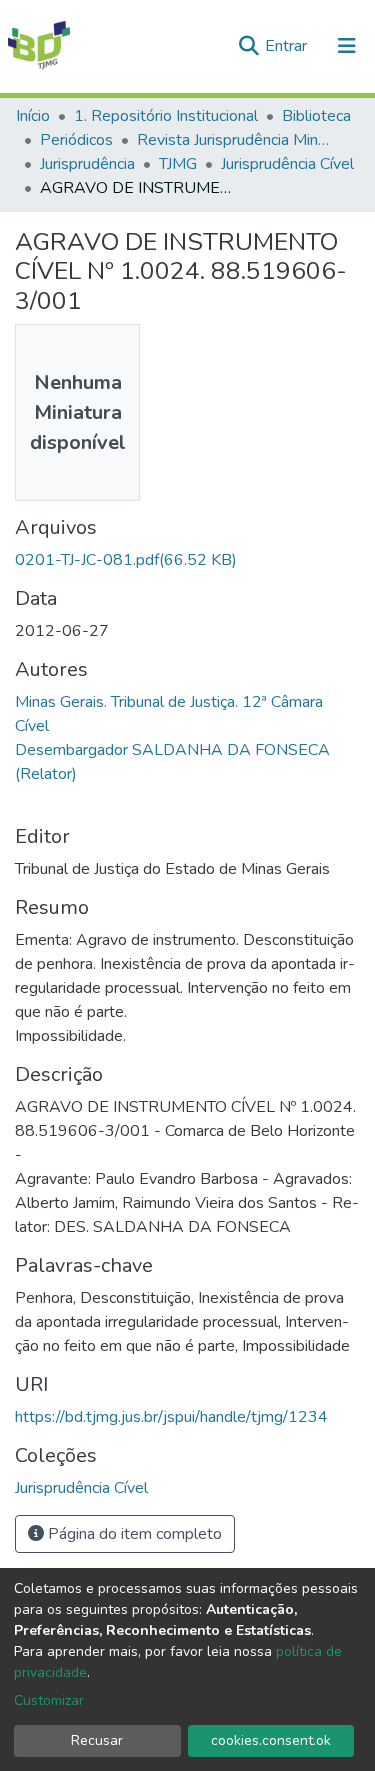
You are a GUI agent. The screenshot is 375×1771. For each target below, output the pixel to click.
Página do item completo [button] (133, 1534)
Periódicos (76, 140)
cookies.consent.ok (271, 1740)
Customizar (49, 1700)
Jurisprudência (87, 164)
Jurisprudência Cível (287, 164)
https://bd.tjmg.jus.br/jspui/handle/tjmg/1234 (171, 1417)
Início (33, 116)
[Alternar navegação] (347, 46)
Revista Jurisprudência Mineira (237, 140)
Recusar (97, 1740)
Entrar (288, 46)
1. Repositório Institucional (166, 116)
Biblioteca (316, 116)
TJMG (178, 164)
